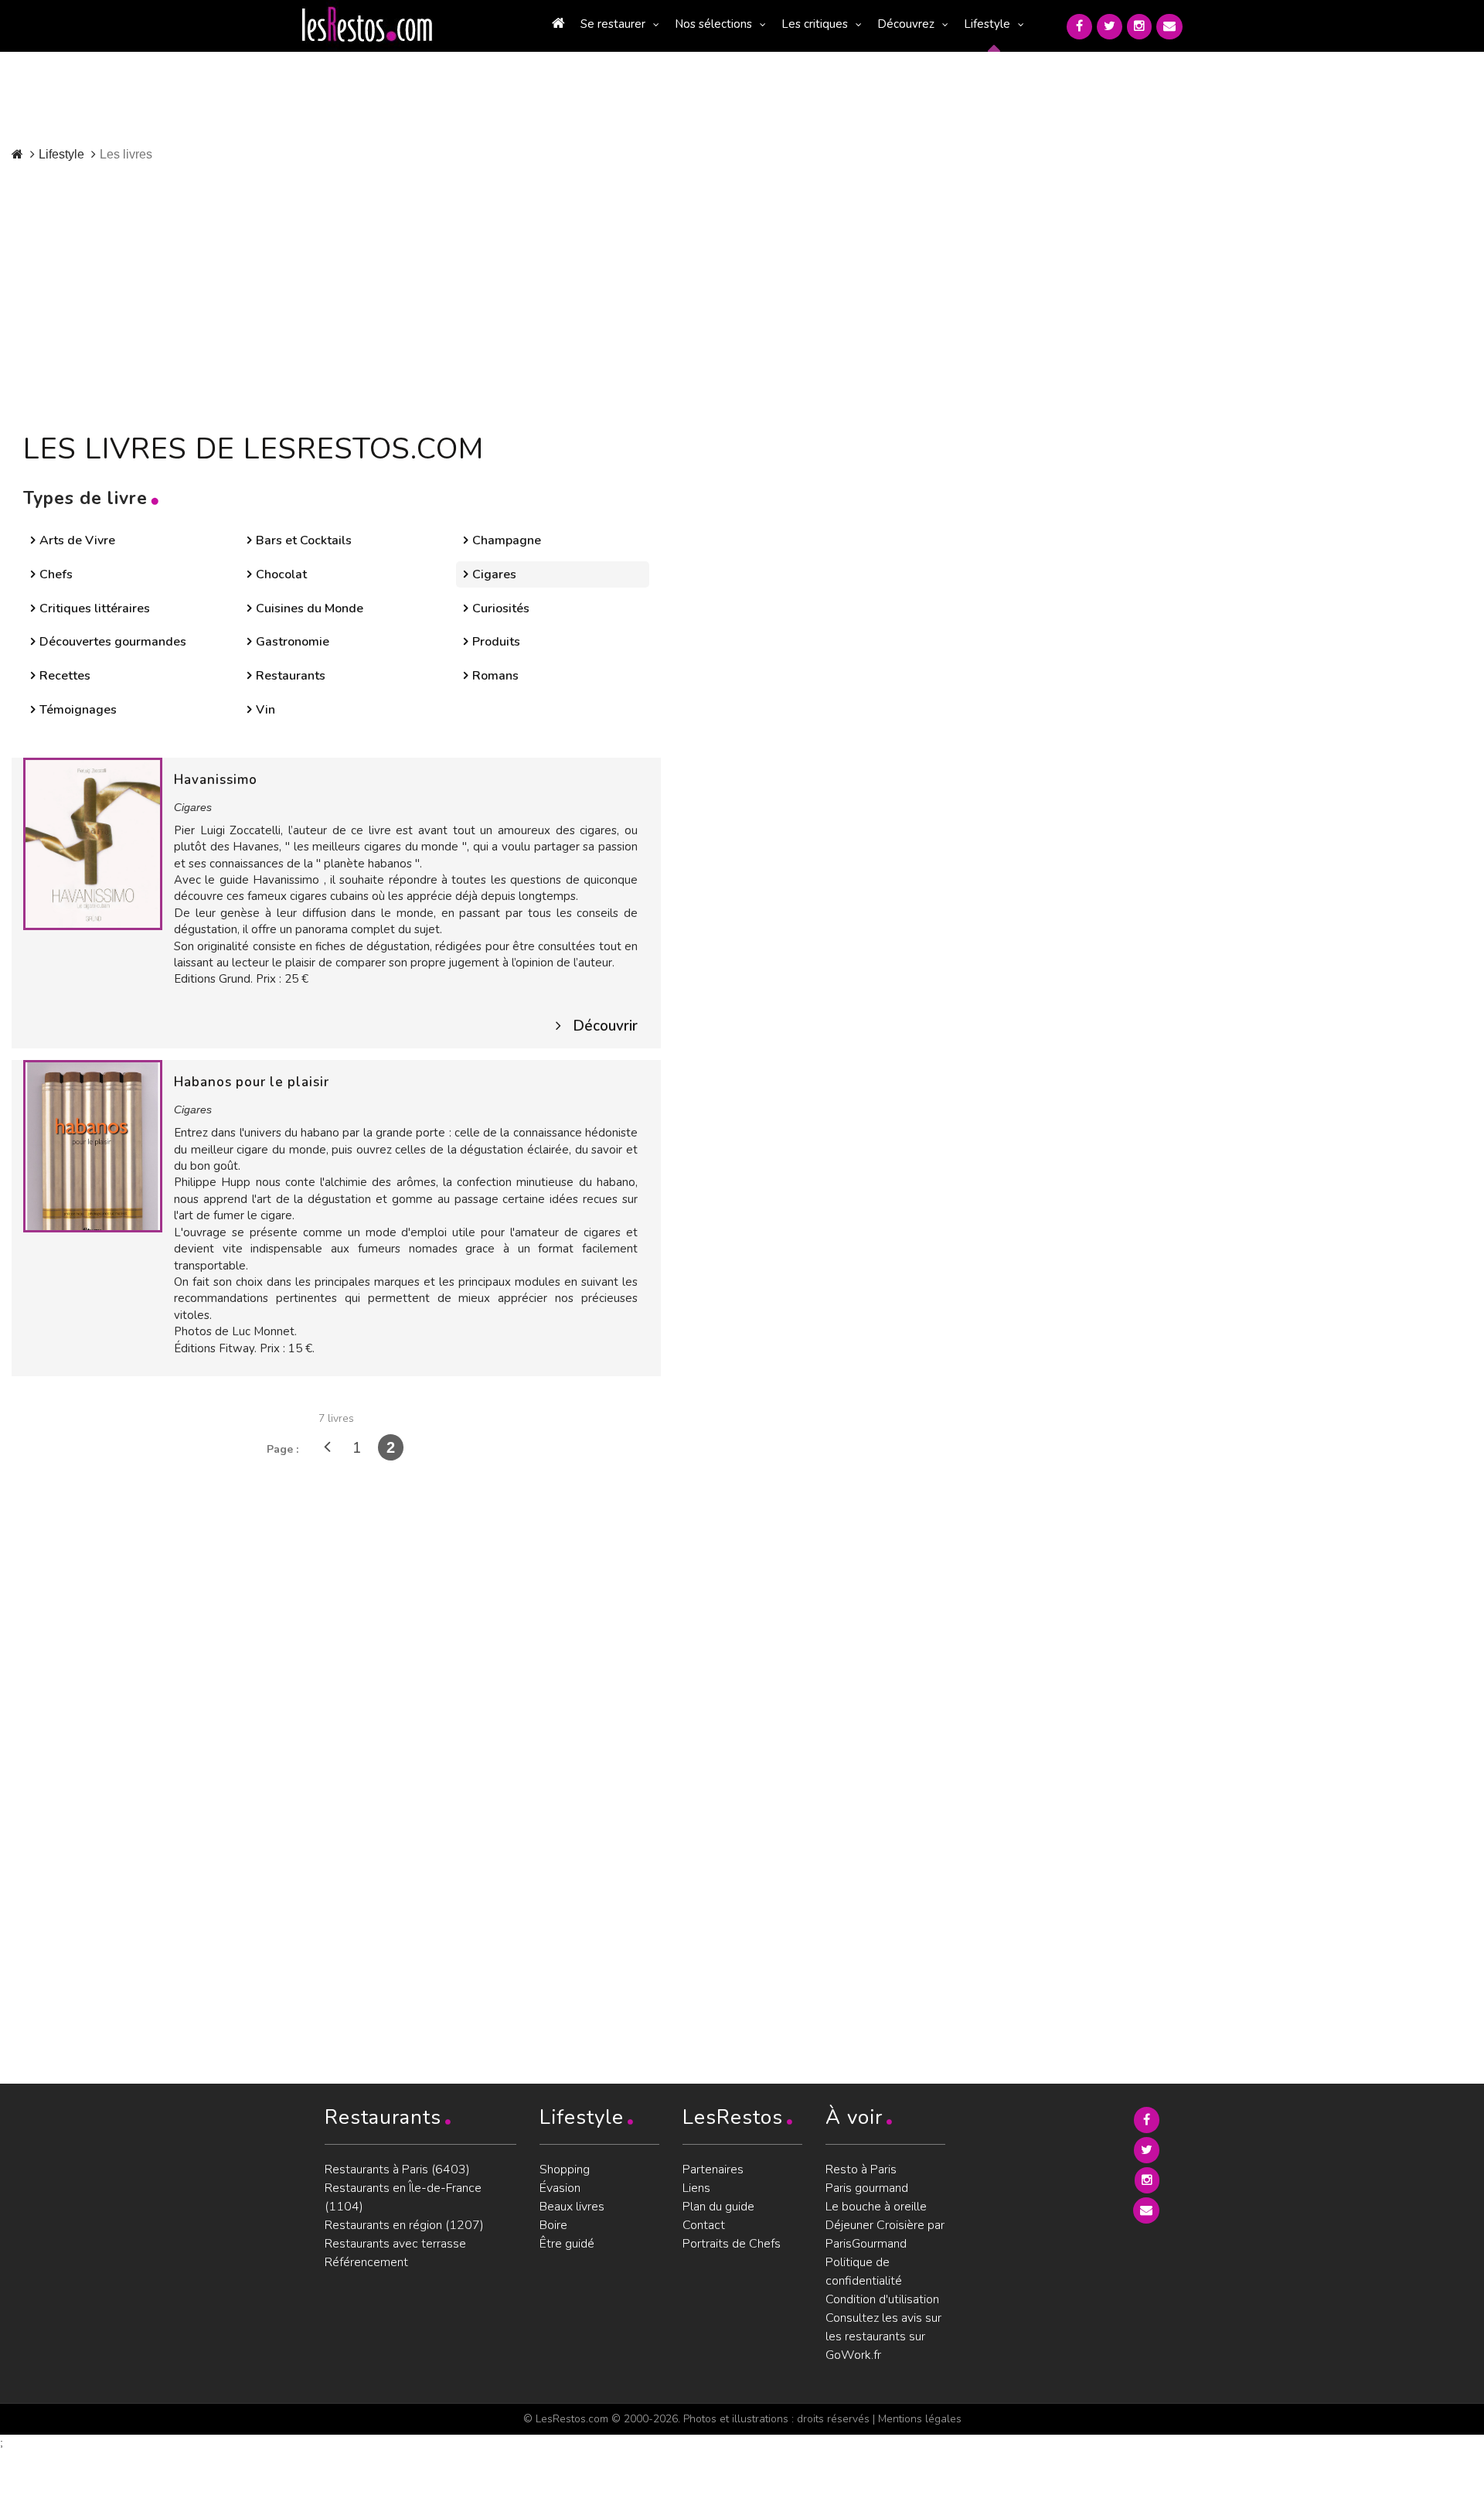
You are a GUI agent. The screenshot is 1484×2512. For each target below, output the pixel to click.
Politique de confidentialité (864, 2272)
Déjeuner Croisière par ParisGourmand (885, 2234)
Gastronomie (293, 642)
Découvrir (605, 1026)
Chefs (56, 574)
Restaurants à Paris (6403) (397, 2169)
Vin (265, 710)
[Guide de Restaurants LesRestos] (367, 25)
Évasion (560, 2188)
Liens (696, 2188)
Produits (496, 642)
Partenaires (713, 2169)
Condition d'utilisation (882, 2299)
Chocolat (281, 574)
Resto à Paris (861, 2169)
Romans (495, 676)
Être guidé (567, 2244)
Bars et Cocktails (304, 540)
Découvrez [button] (906, 24)
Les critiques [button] (815, 24)
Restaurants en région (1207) (404, 2225)
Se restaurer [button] (613, 24)
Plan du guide (718, 2207)
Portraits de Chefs (732, 2244)
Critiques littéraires (95, 608)
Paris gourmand (867, 2188)
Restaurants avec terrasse (395, 2244)
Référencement (366, 2262)
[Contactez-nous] (1169, 27)
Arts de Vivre (77, 540)
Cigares (494, 574)
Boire (553, 2225)
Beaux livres (572, 2207)
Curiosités (501, 608)
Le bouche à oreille (876, 2207)
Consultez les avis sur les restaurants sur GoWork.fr (883, 2336)
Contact (704, 2225)
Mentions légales (920, 2419)
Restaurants (291, 676)
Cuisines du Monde (310, 608)
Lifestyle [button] (987, 24)
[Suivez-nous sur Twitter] (1110, 27)
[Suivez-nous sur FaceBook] (1079, 27)
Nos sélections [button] (713, 24)
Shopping (565, 2169)
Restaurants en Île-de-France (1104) (403, 2197)
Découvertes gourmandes (113, 642)
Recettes (65, 676)
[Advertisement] (377, 294)
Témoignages (78, 710)
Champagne (507, 540)
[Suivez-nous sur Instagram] (1139, 27)
